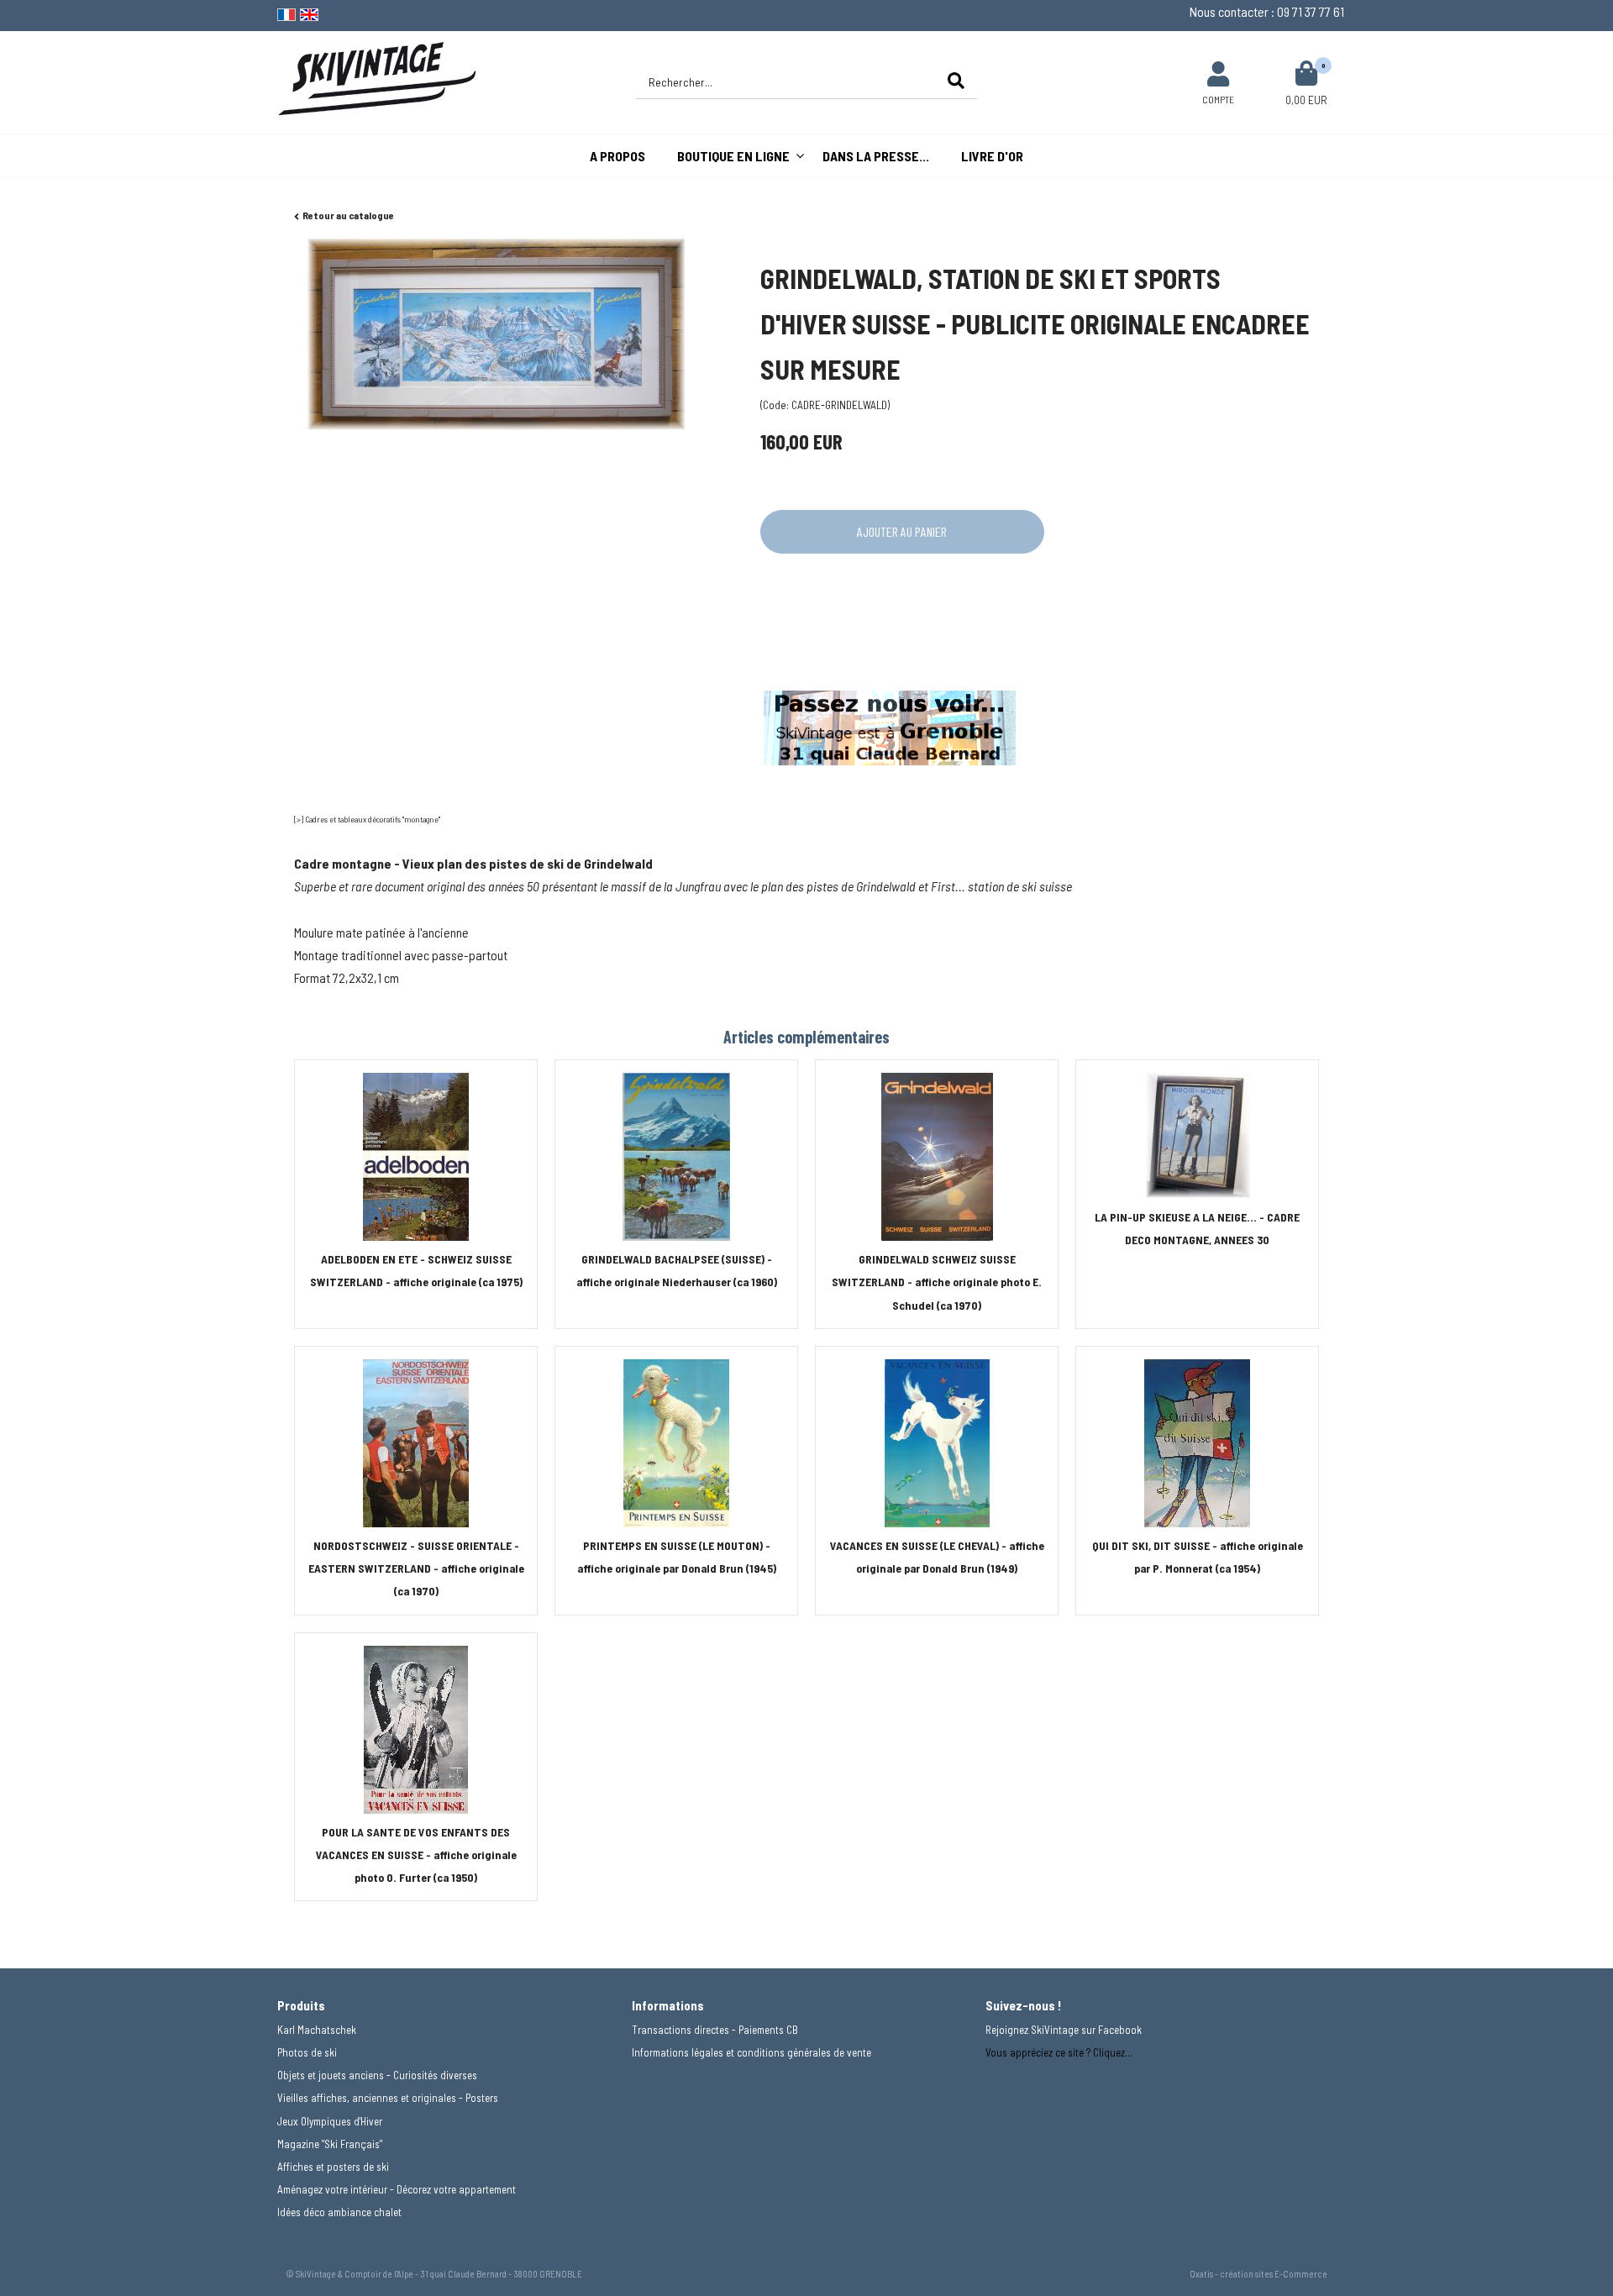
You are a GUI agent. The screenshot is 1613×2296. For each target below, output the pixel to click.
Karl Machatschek (317, 2030)
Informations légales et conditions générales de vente (751, 2052)
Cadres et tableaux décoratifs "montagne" (373, 819)
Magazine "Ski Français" (330, 2144)
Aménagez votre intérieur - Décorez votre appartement (397, 2189)
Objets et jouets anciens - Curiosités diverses (377, 2075)
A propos (617, 156)
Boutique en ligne (733, 156)
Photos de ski (307, 2052)
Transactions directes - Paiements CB (715, 2030)
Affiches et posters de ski (333, 2167)
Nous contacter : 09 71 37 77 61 (1267, 11)
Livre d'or (992, 156)
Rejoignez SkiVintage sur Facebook (1064, 2030)
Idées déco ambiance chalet (339, 2212)
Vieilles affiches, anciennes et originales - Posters (388, 2098)
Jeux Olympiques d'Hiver (330, 2121)
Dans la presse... (876, 156)
